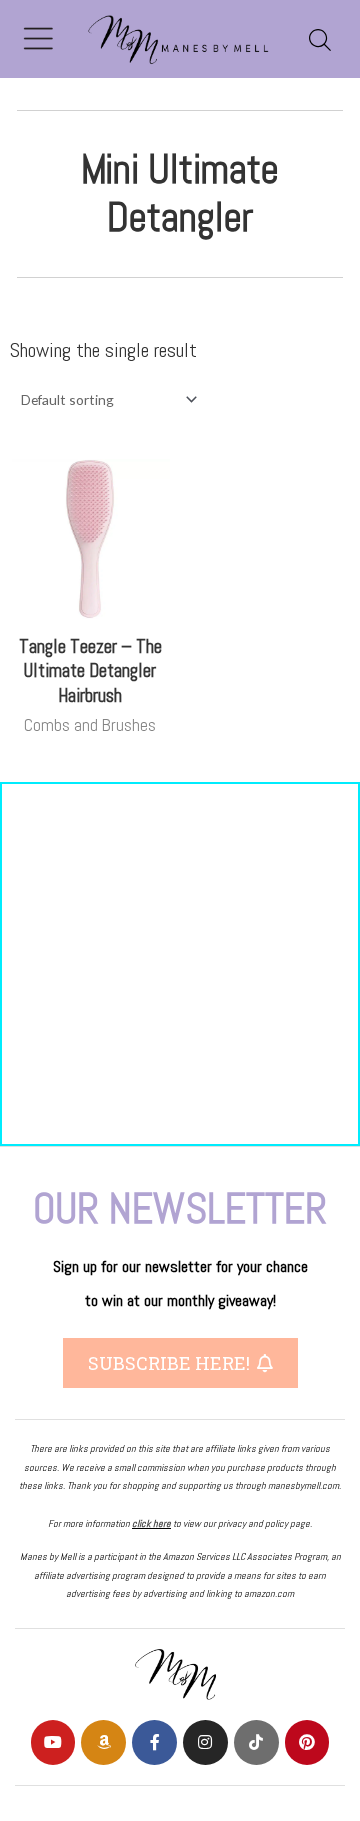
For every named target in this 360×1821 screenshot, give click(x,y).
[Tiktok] (256, 1742)
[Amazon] (103, 1742)
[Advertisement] (180, 964)
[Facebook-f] (154, 1742)
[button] (180, 1363)
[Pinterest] (307, 1742)
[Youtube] (53, 1742)
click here (151, 1523)
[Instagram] (205, 1742)
